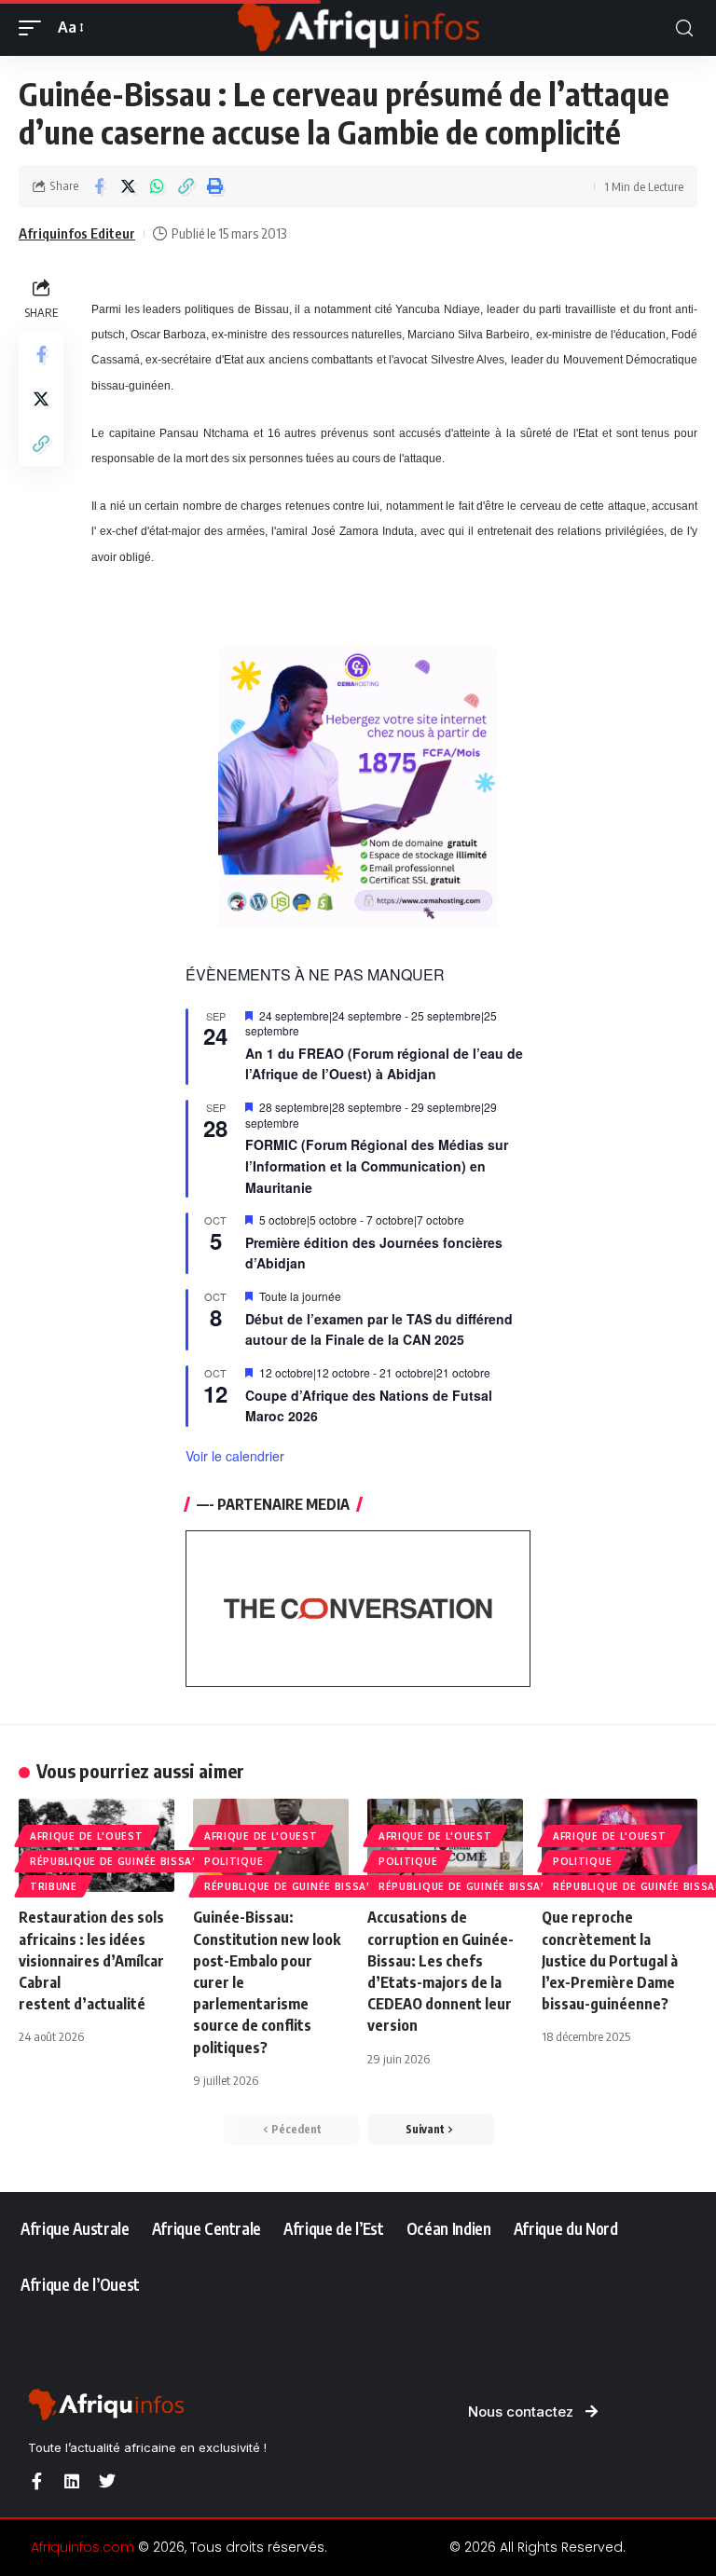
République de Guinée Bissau (115, 1861)
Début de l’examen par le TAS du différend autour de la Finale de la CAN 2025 (379, 1329)
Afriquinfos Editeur (77, 233)
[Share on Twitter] (128, 186)
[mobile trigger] (34, 27)
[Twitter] (107, 2481)
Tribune (54, 1886)
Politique (234, 1861)
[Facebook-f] (36, 2481)
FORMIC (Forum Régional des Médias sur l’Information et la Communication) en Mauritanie (377, 1165)
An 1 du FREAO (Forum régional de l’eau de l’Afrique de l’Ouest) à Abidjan (384, 1064)
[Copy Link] (186, 186)
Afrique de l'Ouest (87, 1836)
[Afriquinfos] (358, 28)
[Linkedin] (72, 2481)
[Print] (214, 186)
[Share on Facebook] (99, 186)
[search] (684, 28)
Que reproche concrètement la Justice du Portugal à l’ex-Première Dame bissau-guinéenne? (610, 1960)
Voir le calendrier (235, 1456)
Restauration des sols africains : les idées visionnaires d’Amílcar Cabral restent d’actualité (91, 1960)
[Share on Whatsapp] (157, 186)
